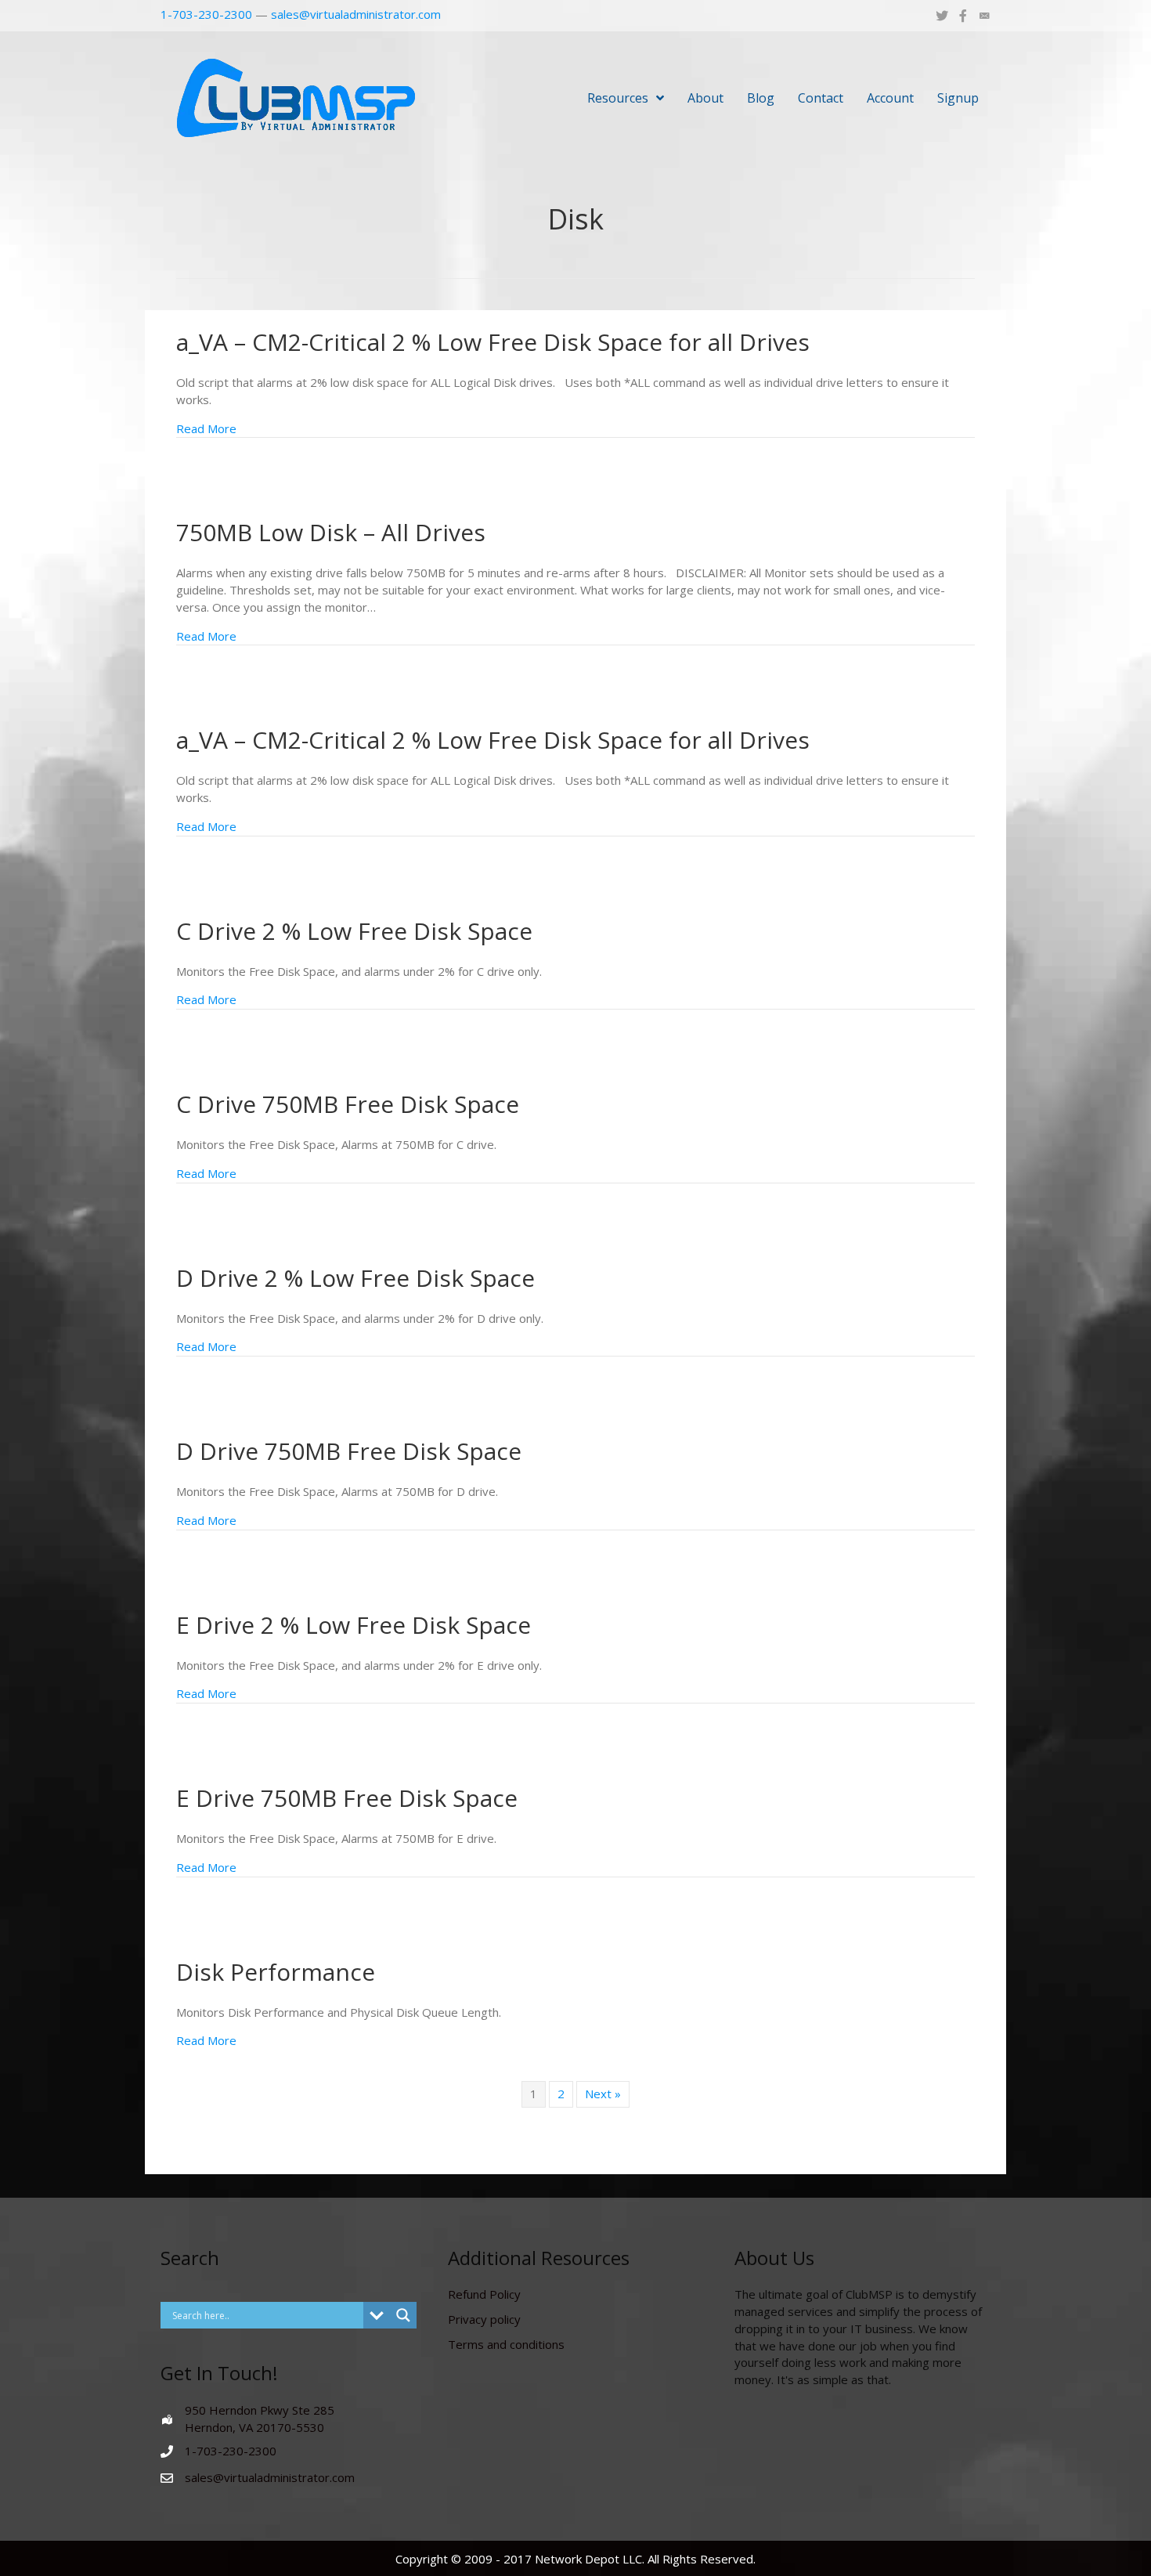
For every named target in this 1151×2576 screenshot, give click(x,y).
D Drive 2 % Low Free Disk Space (355, 1278)
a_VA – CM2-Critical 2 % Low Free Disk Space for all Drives (493, 342)
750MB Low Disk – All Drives (331, 532)
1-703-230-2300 (206, 14)
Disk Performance (276, 1972)
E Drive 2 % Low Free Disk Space (354, 1625)
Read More (206, 428)
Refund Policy (484, 2294)
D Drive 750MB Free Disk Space (349, 1451)
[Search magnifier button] (403, 2315)
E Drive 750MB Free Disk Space (347, 1798)
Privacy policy (484, 2319)
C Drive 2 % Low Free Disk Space (354, 931)
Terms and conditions (506, 2344)
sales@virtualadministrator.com (356, 14)
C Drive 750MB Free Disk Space (348, 1104)
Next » (603, 2094)
